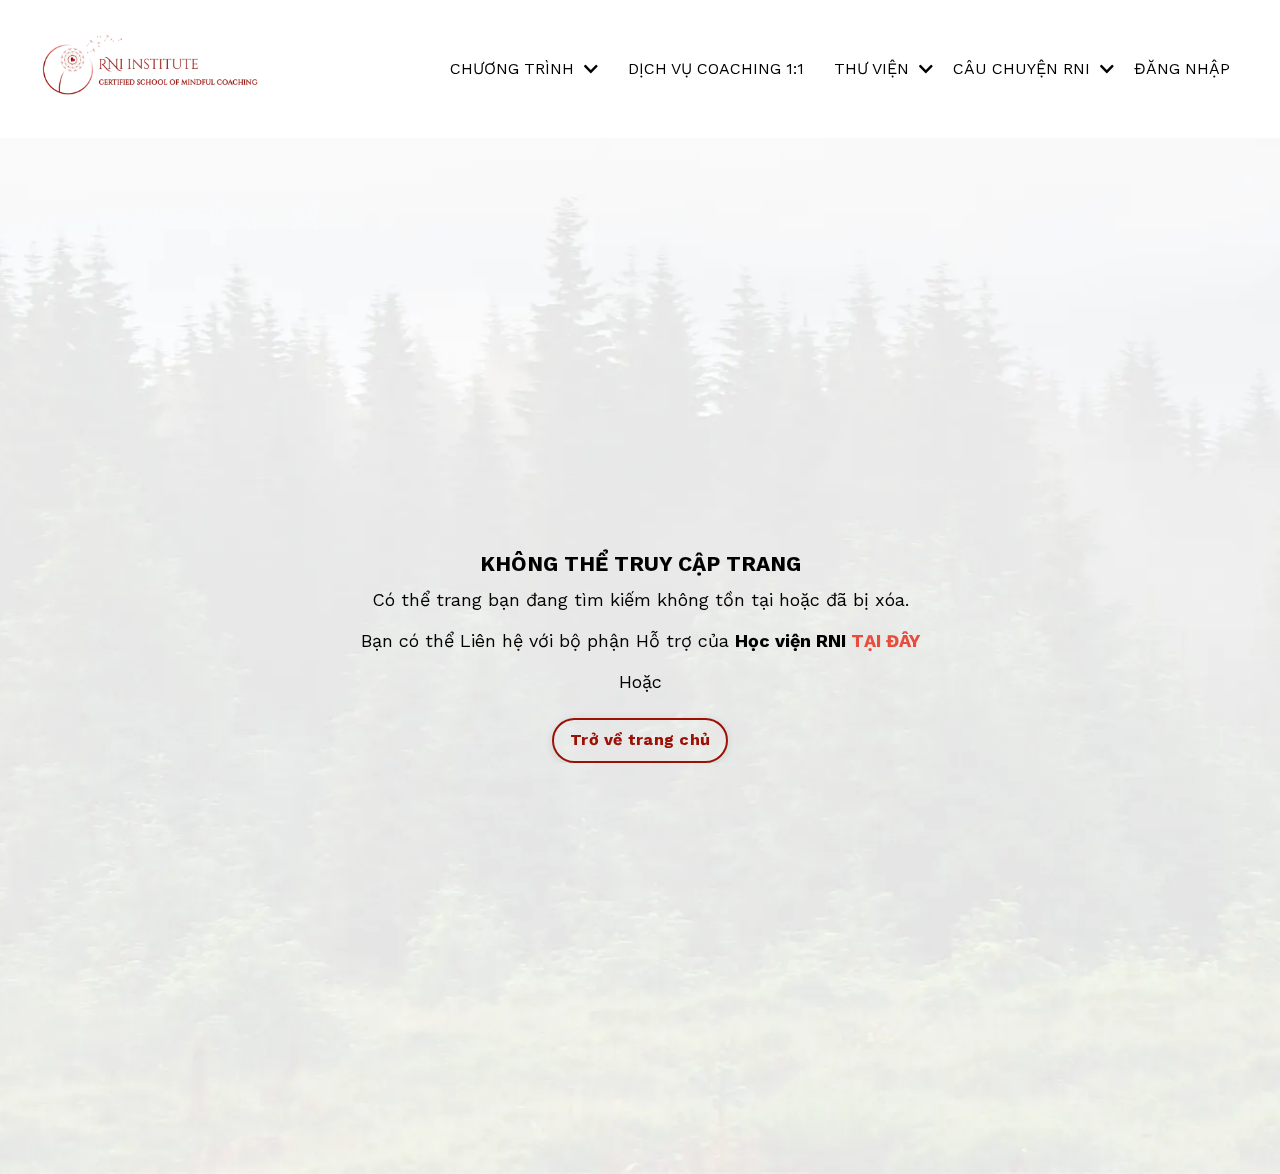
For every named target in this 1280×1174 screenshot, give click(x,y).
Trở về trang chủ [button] (640, 739)
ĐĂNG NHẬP (1182, 68)
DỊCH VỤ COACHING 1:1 (716, 68)
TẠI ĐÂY (885, 640)
